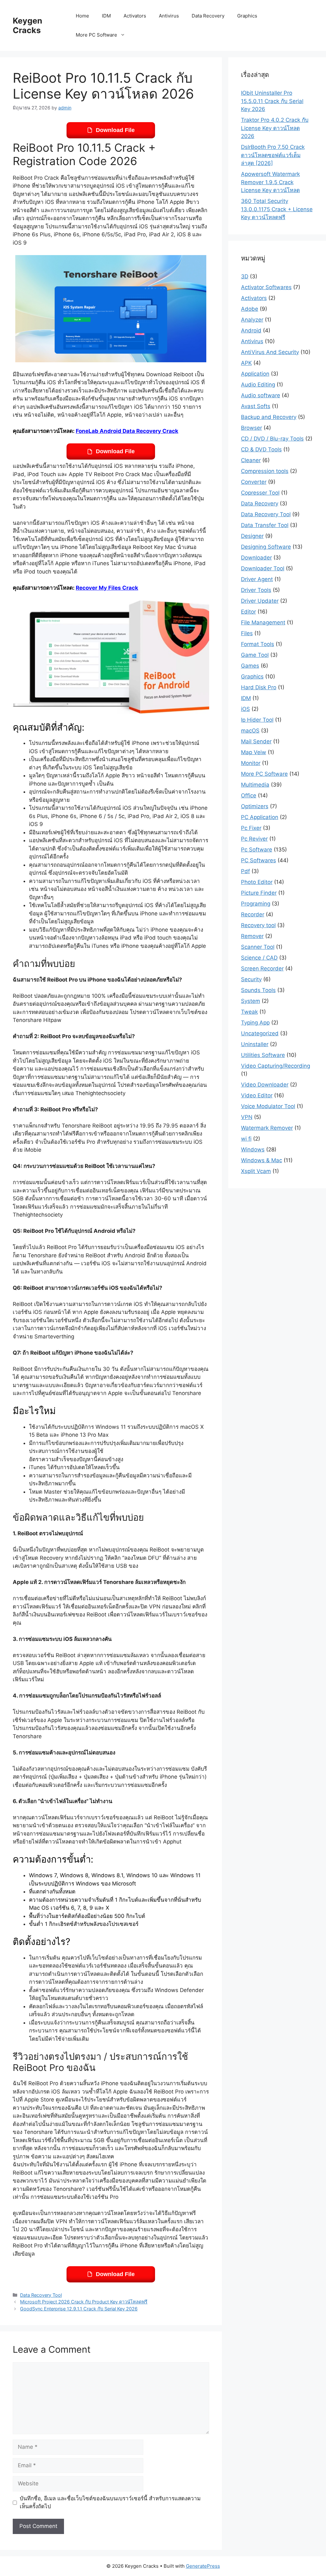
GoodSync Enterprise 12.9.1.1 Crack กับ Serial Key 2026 (79, 2309)
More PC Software (96, 35)
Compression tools (265, 471)
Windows (253, 1149)
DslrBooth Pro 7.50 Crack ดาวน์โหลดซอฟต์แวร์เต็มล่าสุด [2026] (273, 155)
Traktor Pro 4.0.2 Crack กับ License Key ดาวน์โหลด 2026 (275, 128)
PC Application (260, 817)
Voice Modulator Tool (268, 1106)
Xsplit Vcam (256, 1171)
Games (250, 666)
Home (82, 16)
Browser (252, 428)
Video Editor (257, 1095)
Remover (252, 936)
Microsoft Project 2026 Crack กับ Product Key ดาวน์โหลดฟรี (84, 2302)
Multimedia (255, 785)
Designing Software (266, 547)
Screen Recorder (262, 969)
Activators (135, 16)
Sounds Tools (258, 990)
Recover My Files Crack (107, 588)
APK (246, 363)
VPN (247, 1117)
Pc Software (257, 850)
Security (251, 979)
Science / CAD (259, 958)
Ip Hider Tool (257, 720)
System (251, 1001)
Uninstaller (255, 1044)
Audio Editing (258, 385)
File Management (263, 622)
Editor (248, 612)
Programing (256, 904)
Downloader (256, 558)
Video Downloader (265, 1085)
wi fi (246, 1139)
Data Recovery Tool (41, 2295)
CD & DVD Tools (261, 449)
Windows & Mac (262, 1160)
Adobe (250, 309)
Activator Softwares (266, 287)
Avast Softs (256, 406)
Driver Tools (256, 590)
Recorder (253, 914)
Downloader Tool (263, 568)
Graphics (247, 16)
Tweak (249, 1012)
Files (247, 633)
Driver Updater (260, 601)
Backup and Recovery (269, 417)
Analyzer (252, 320)
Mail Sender (256, 741)
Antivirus (169, 16)
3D (245, 276)
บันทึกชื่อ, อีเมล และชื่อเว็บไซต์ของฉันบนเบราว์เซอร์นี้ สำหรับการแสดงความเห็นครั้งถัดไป (110, 2503)
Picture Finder (259, 893)
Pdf (245, 871)
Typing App (255, 1023)
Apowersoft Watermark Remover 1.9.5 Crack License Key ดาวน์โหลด (270, 182)
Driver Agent (257, 579)
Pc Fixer (251, 828)
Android (251, 330)
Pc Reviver (254, 839)
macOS (250, 731)
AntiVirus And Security (270, 352)
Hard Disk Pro (259, 687)
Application (255, 374)
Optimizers (255, 806)
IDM (106, 16)
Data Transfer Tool (265, 525)
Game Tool (255, 655)
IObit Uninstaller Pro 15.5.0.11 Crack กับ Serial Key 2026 (272, 101)
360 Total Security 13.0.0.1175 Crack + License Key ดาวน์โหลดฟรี (277, 209)
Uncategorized (260, 1033)
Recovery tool (258, 925)
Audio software (261, 395)
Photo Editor (257, 882)
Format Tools (258, 644)
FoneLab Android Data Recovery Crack (127, 431)
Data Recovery (208, 16)
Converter (254, 482)
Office (249, 795)
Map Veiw (254, 752)
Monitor (251, 763)
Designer (252, 536)
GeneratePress (203, 2566)
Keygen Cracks (28, 25)
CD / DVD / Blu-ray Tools (272, 439)
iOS (245, 709)
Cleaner (251, 460)
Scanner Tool (258, 947)
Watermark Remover (267, 1128)
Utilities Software (263, 1055)
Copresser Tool (260, 493)
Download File (115, 130)
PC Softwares (259, 860)
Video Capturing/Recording (276, 1066)
